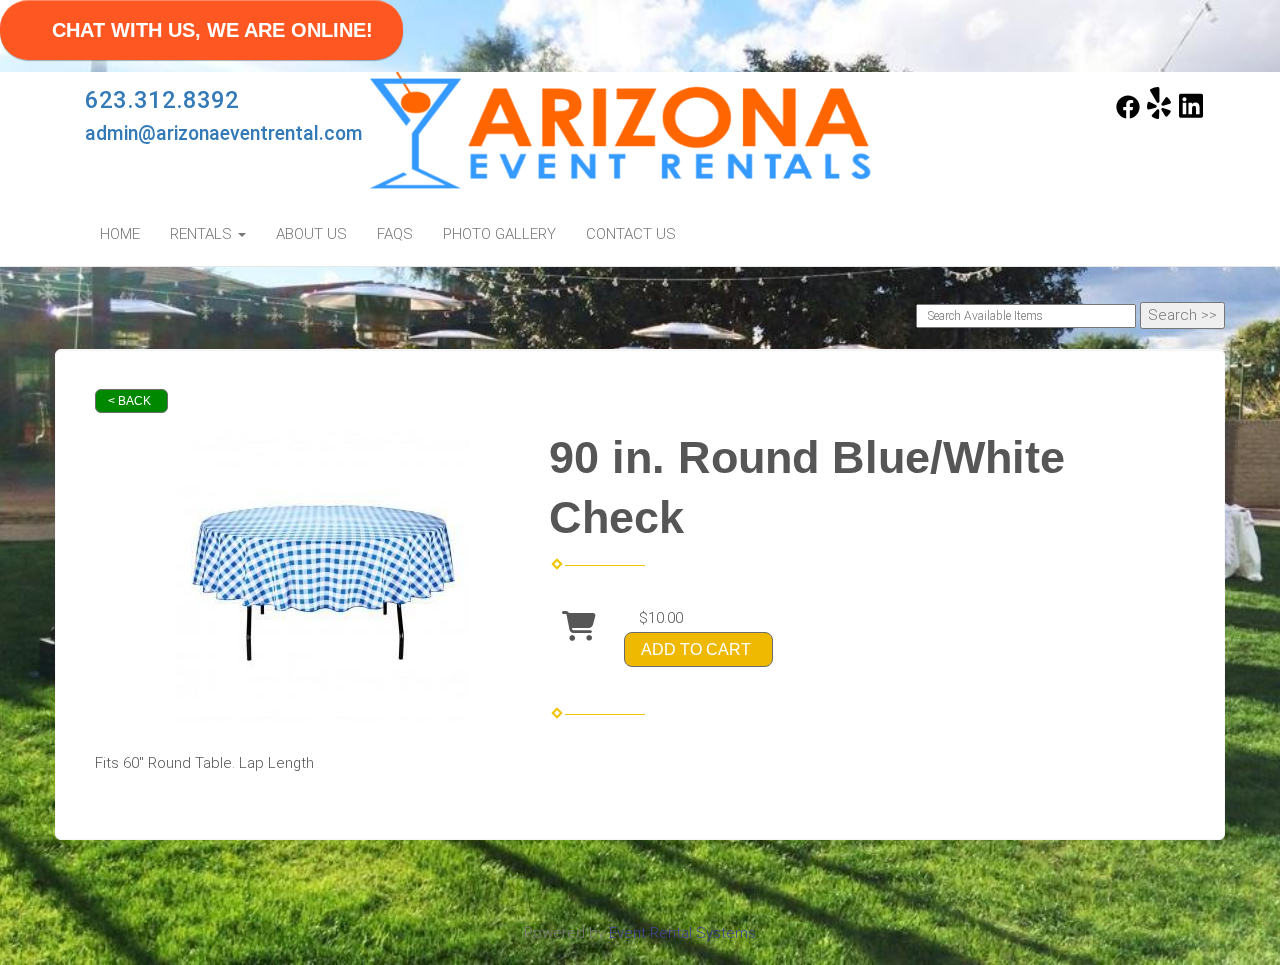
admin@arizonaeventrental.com (224, 133)
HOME (120, 234)
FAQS (395, 234)
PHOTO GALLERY (499, 234)
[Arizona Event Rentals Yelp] (1159, 114)
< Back (129, 401)
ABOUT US (311, 234)
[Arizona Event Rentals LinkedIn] (1191, 114)
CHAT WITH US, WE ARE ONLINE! (212, 30)
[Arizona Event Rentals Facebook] (1128, 114)
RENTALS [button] (203, 234)
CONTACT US (631, 234)
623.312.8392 (162, 100)
